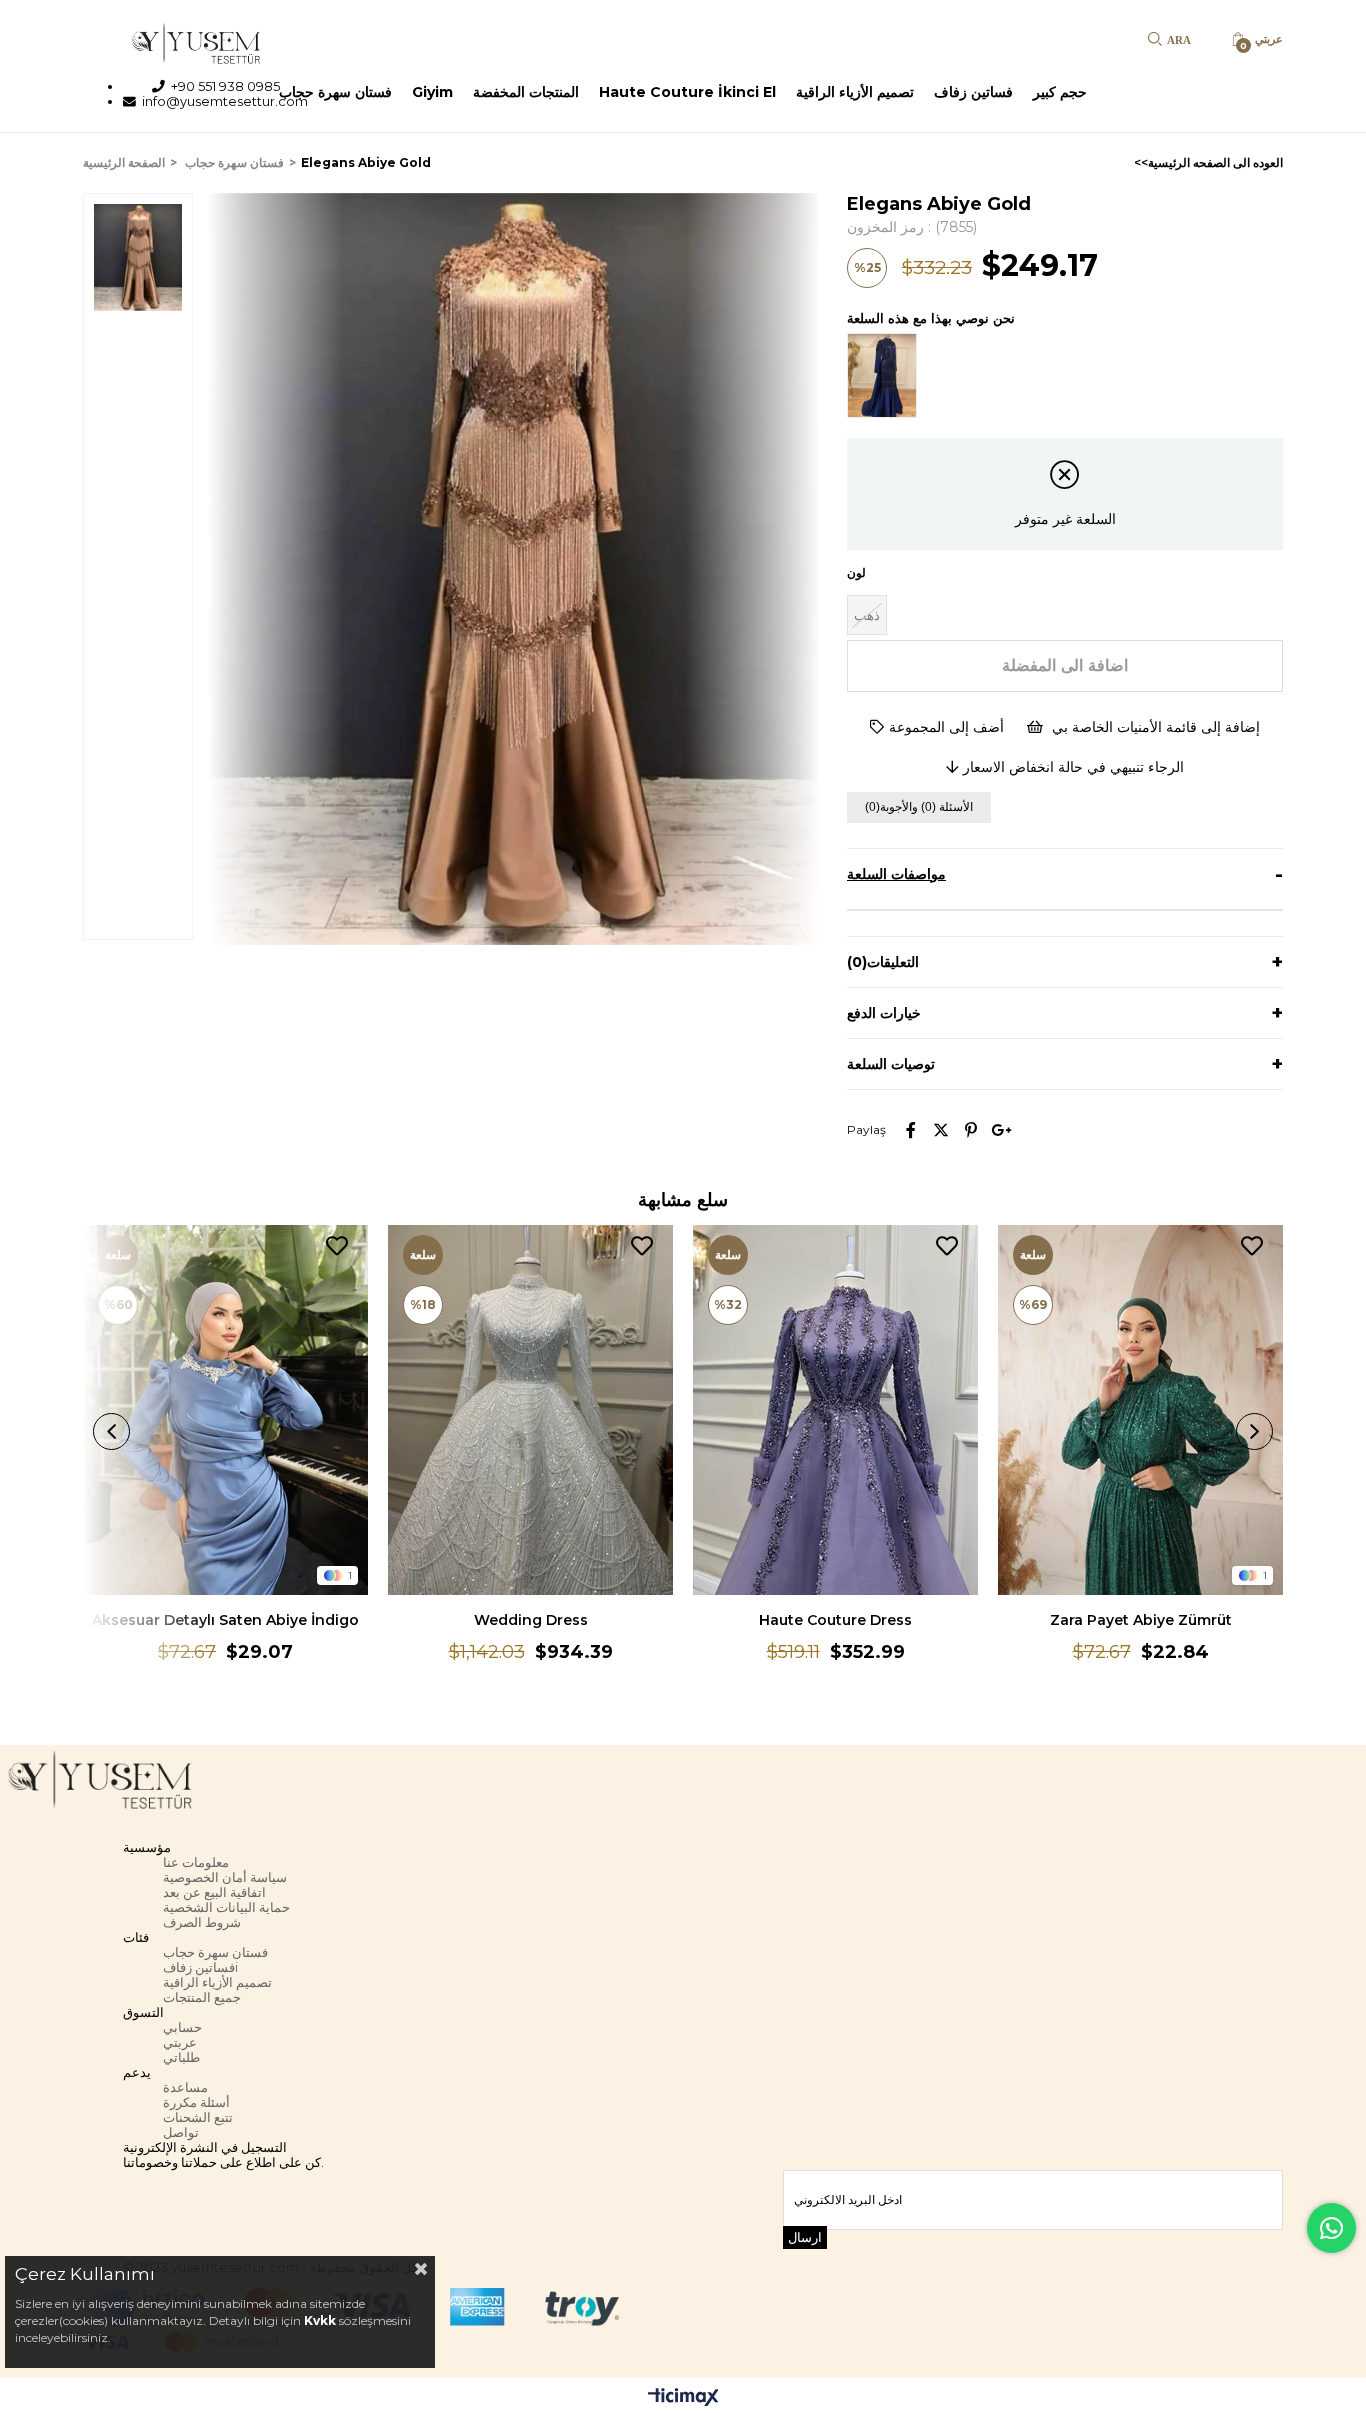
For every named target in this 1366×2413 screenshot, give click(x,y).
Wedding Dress (531, 1620)
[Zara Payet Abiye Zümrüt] (1140, 1410)
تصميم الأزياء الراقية (855, 92)
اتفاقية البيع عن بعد (214, 1892)
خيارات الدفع (884, 1013)
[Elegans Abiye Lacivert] (887, 376)
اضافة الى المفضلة (337, 1246)
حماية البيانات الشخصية (226, 1907)
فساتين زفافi (200, 1967)
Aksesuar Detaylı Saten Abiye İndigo (225, 1620)
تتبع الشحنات (198, 2117)
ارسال (805, 2237)
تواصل (181, 2132)
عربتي (180, 2042)
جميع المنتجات (202, 1997)
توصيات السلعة (891, 1064)
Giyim (432, 92)
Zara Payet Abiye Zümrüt (1141, 1620)
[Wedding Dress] (530, 1410)
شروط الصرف (202, 1922)
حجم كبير (1060, 92)
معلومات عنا (196, 1862)
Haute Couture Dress (835, 1620)
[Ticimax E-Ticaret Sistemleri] (683, 2398)
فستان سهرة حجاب (335, 92)
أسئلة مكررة (196, 2102)
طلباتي (181, 2057)
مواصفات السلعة (896, 874)
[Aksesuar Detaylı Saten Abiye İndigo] (225, 1410)
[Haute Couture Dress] (835, 1410)
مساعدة (185, 2087)
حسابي (182, 2027)
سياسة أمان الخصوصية (225, 1877)
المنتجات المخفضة (526, 92)
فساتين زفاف (973, 92)
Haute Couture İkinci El (687, 92)
